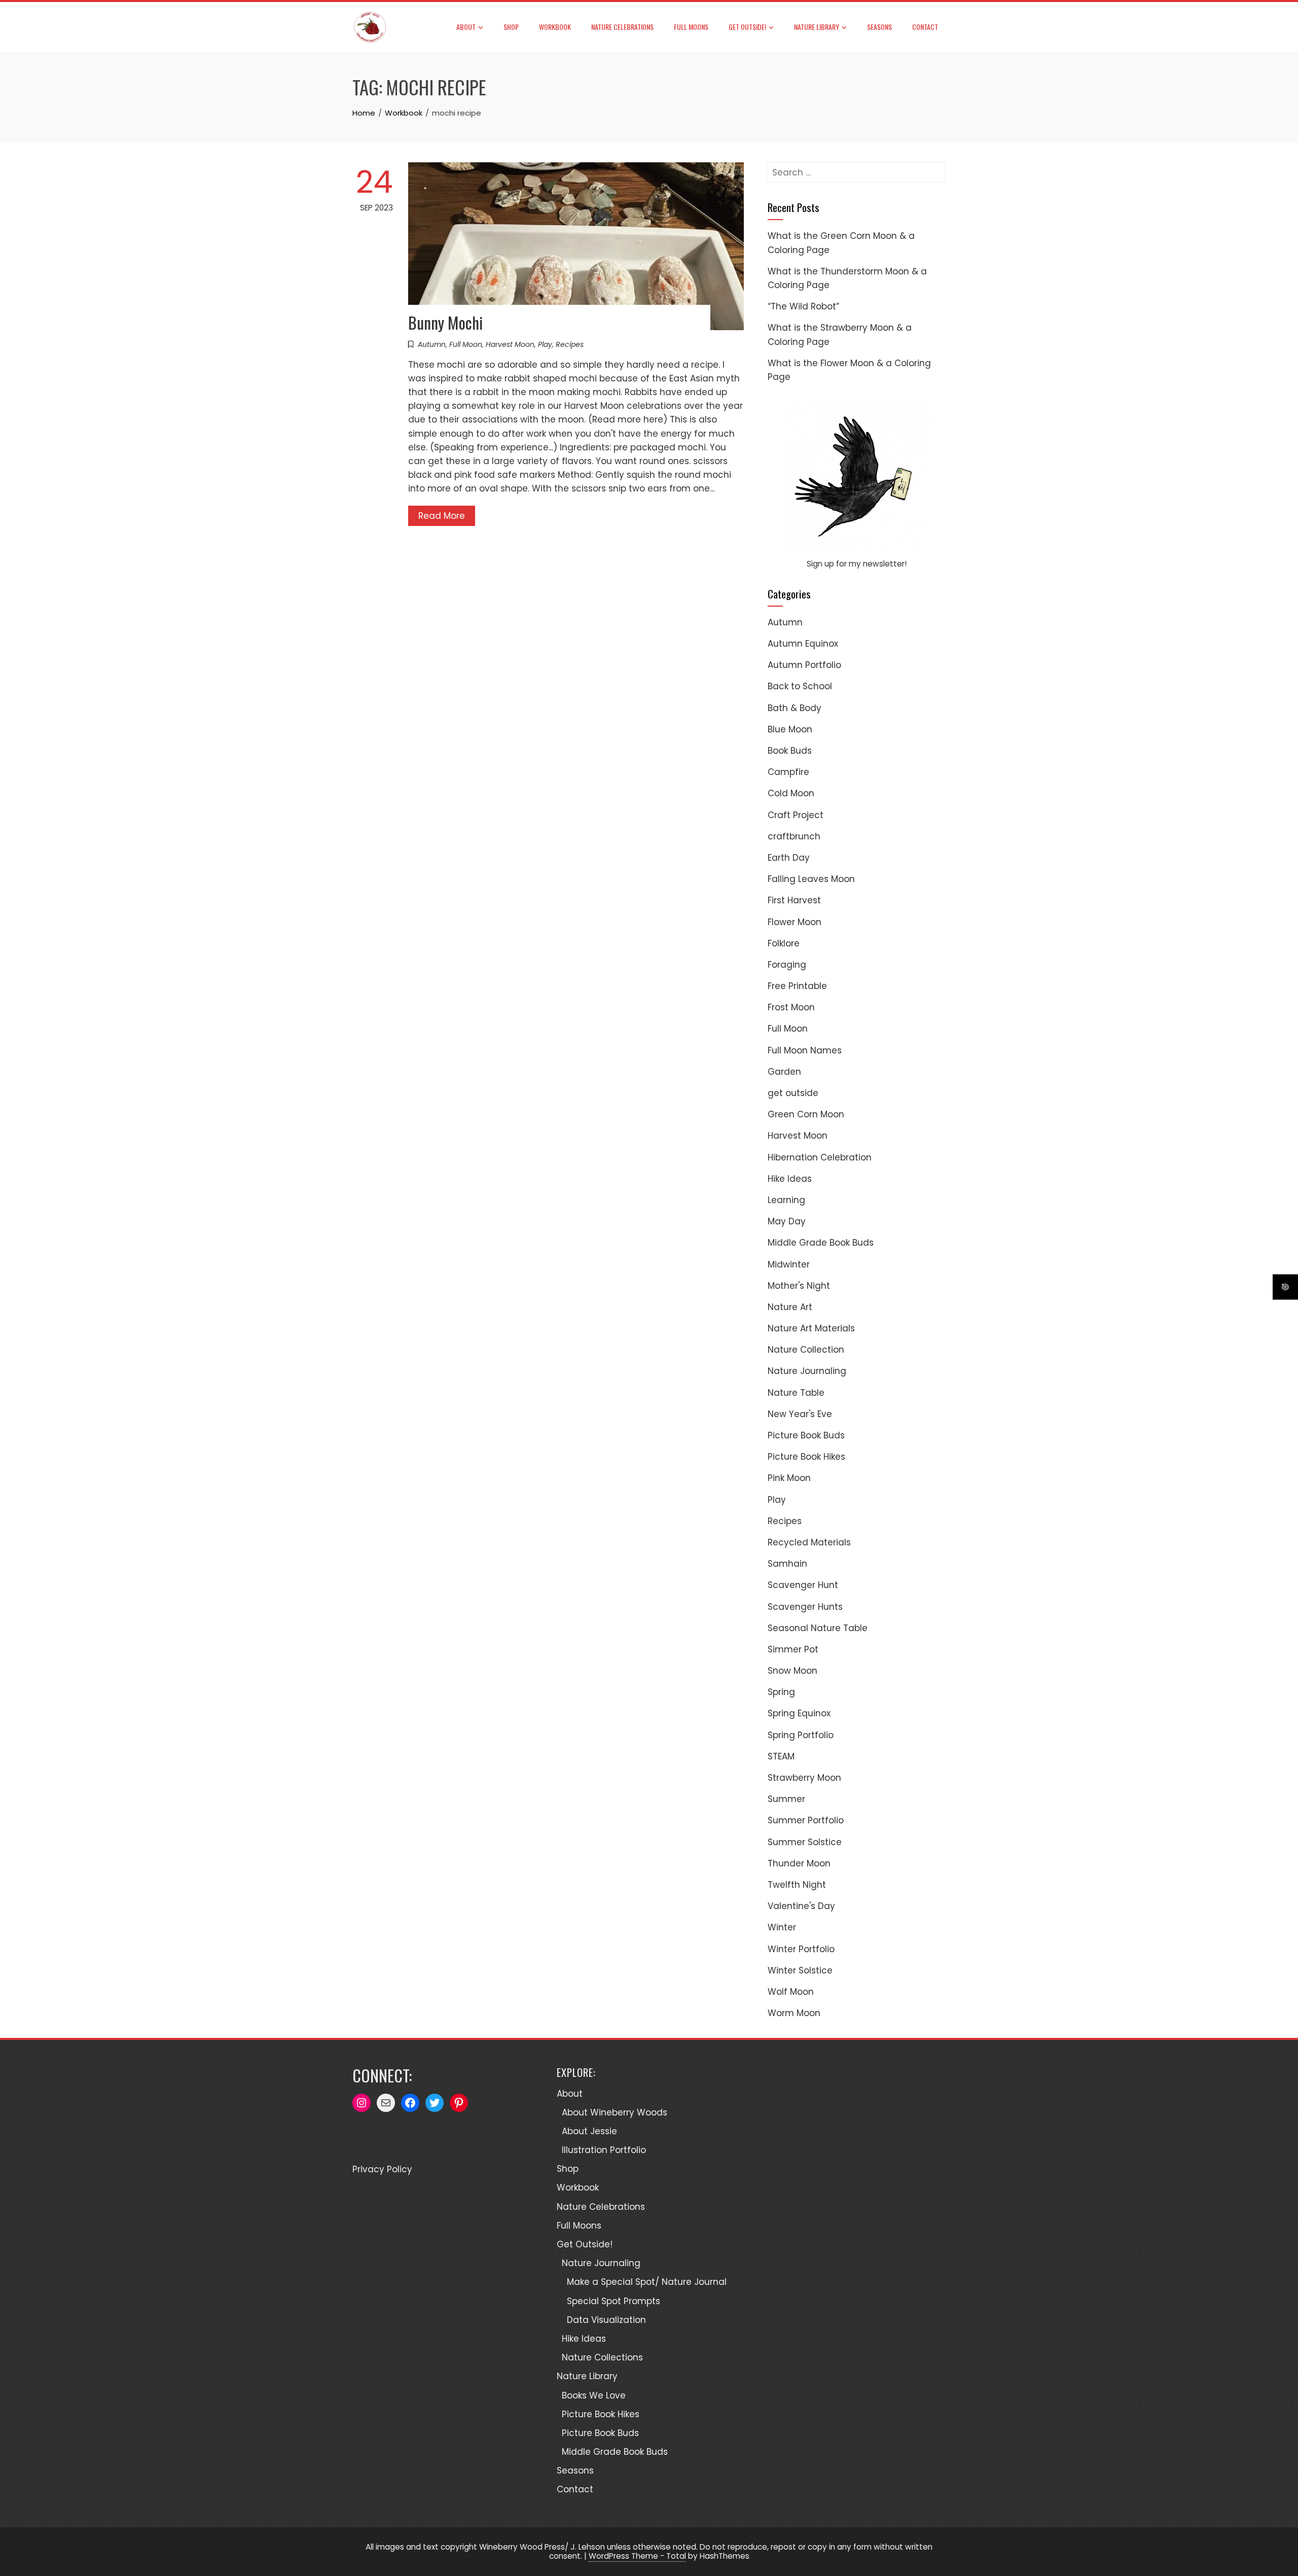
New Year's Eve (800, 1414)
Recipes (570, 344)
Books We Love (594, 2395)
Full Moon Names (805, 1050)
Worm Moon (794, 2013)
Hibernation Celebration (820, 1157)
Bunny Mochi (445, 322)
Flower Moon (795, 922)
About (466, 27)
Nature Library (817, 27)
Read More (442, 516)
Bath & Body (795, 708)
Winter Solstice (800, 1970)
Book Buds (790, 751)
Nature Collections (602, 2357)
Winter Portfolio (801, 1949)
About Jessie (589, 2131)
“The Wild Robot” (803, 306)
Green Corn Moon (806, 1114)
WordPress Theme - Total (637, 2556)
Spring (781, 1692)
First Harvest (794, 900)
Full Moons (691, 27)
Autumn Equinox (803, 644)
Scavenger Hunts (805, 1607)
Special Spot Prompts (614, 2301)
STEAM (781, 1756)
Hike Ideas (790, 1179)
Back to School (800, 686)
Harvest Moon (510, 344)
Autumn (432, 344)
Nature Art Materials (811, 1328)
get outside (793, 1093)
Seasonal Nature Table (818, 1628)
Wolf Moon (791, 1992)
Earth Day (789, 858)
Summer (786, 1799)
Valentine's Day (801, 1906)
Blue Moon (790, 729)
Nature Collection (806, 1350)
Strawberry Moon (804, 1778)
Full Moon (466, 344)
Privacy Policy (382, 2169)
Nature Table (796, 1393)
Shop (511, 27)
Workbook (555, 27)
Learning (786, 1200)
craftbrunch (794, 836)
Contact (925, 27)
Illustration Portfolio (604, 2150)
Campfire (788, 772)
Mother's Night (799, 1286)
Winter (782, 1927)
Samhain (787, 1564)
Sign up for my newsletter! (857, 564)
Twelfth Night (797, 1885)
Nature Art (790, 1307)
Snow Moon (792, 1671)
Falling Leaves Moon (811, 879)
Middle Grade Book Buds (821, 1243)
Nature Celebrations (622, 27)
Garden (784, 1072)
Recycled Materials (809, 1542)
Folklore (784, 943)
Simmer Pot (793, 1649)
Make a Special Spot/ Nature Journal (647, 2282)
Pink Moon (789, 1478)
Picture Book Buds (806, 1435)
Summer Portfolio (806, 1820)
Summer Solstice (805, 1842)
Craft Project (796, 815)
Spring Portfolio (801, 1735)
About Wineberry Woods (615, 2112)
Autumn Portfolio (804, 665)
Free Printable (797, 986)
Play (545, 344)
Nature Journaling (807, 1371)
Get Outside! (747, 27)
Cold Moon (791, 793)
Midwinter (789, 1264)
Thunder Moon (799, 1863)
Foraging (787, 965)
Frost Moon (791, 1007)
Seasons (879, 27)
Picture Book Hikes (806, 1457)
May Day (787, 1221)
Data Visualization (606, 2320)
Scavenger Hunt (803, 1585)
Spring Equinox (799, 1713)
